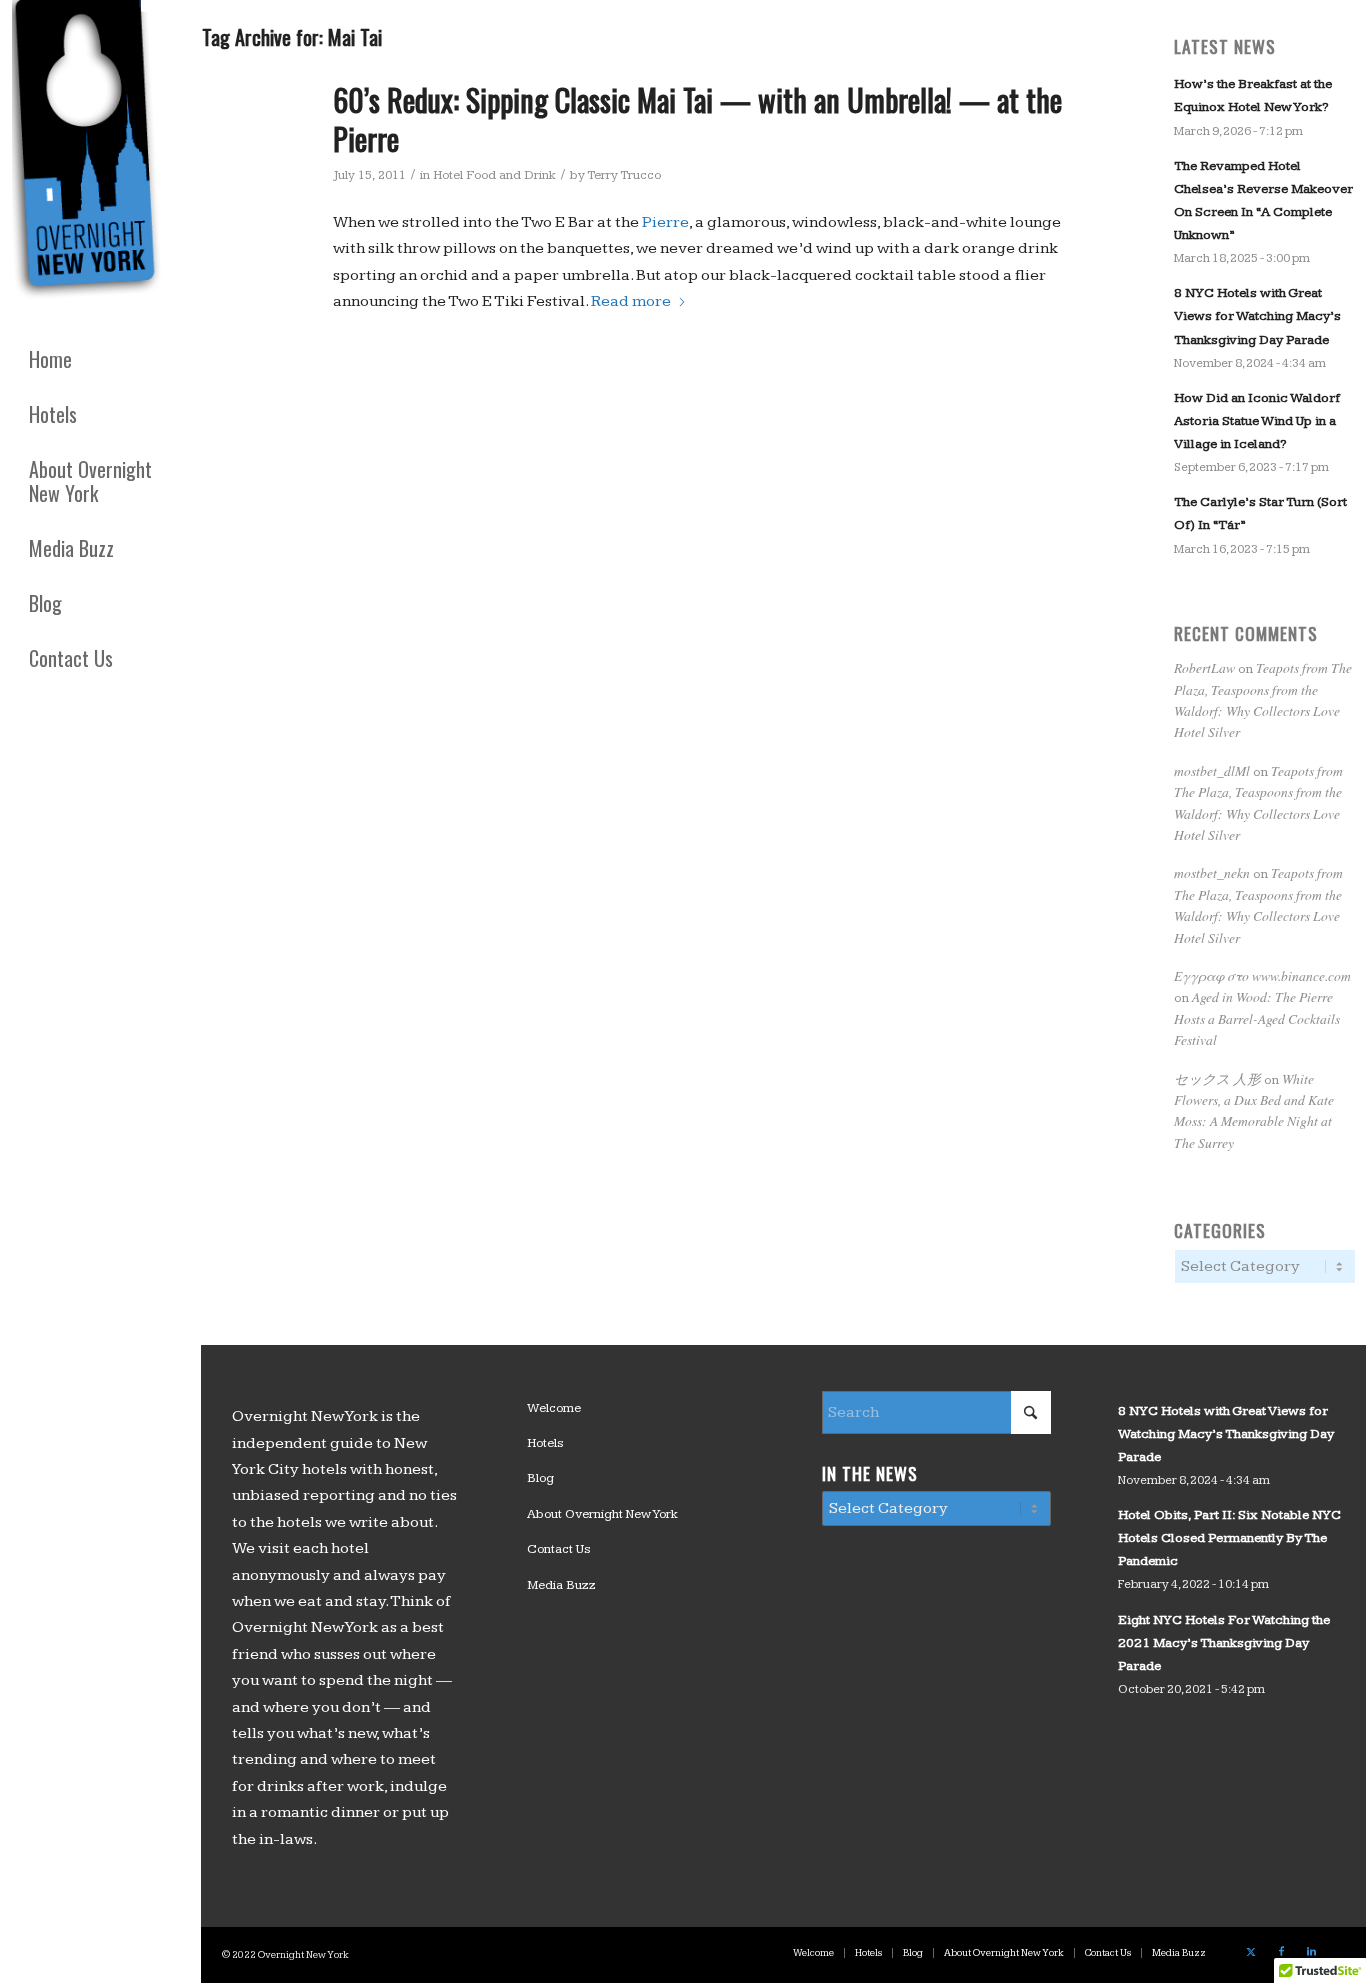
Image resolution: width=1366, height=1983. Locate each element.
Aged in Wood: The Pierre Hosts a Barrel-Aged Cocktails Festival (1257, 1018)
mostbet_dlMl (1212, 770)
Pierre (665, 222)
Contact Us (559, 1549)
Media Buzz (561, 1585)
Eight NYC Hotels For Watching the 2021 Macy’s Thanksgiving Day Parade (1224, 1643)
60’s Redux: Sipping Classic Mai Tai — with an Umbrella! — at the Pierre (697, 119)
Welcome (554, 1408)
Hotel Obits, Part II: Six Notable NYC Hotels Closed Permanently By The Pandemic (1229, 1538)
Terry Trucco (624, 175)
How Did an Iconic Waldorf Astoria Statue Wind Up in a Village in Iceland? (1257, 421)
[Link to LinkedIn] (1311, 1952)
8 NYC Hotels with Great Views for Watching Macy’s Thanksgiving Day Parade (1257, 316)
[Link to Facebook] (1281, 1952)
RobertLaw (1204, 667)
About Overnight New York (602, 1514)
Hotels (545, 1443)
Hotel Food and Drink (494, 175)
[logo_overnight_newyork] (90, 154)
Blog (540, 1478)
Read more (631, 301)
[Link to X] (1251, 1952)
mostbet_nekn (1212, 872)
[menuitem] (100, 359)
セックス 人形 (1217, 1078)
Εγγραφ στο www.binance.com (1262, 975)
